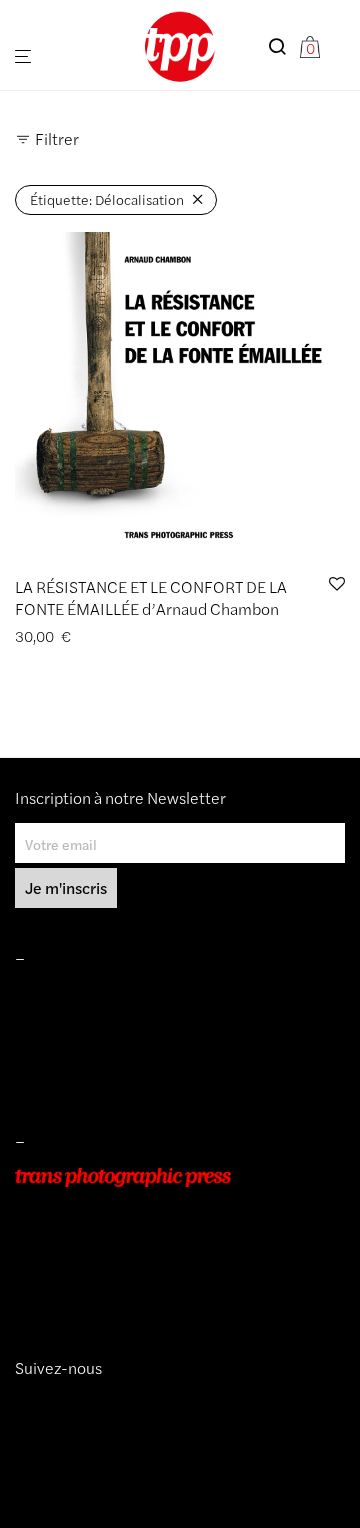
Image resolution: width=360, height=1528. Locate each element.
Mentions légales (68, 995)
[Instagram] (22, 1404)
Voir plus (154, 636)
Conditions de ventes (81, 1023)
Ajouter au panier (63, 636)
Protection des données (89, 1080)
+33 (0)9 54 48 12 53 (83, 1262)
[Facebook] (53, 1404)
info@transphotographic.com (107, 1290)
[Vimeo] (39, 1404)
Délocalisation (107, 199)
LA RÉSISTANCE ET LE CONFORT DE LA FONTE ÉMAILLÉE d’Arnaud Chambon (151, 597)
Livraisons (46, 1051)
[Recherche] (283, 46)
